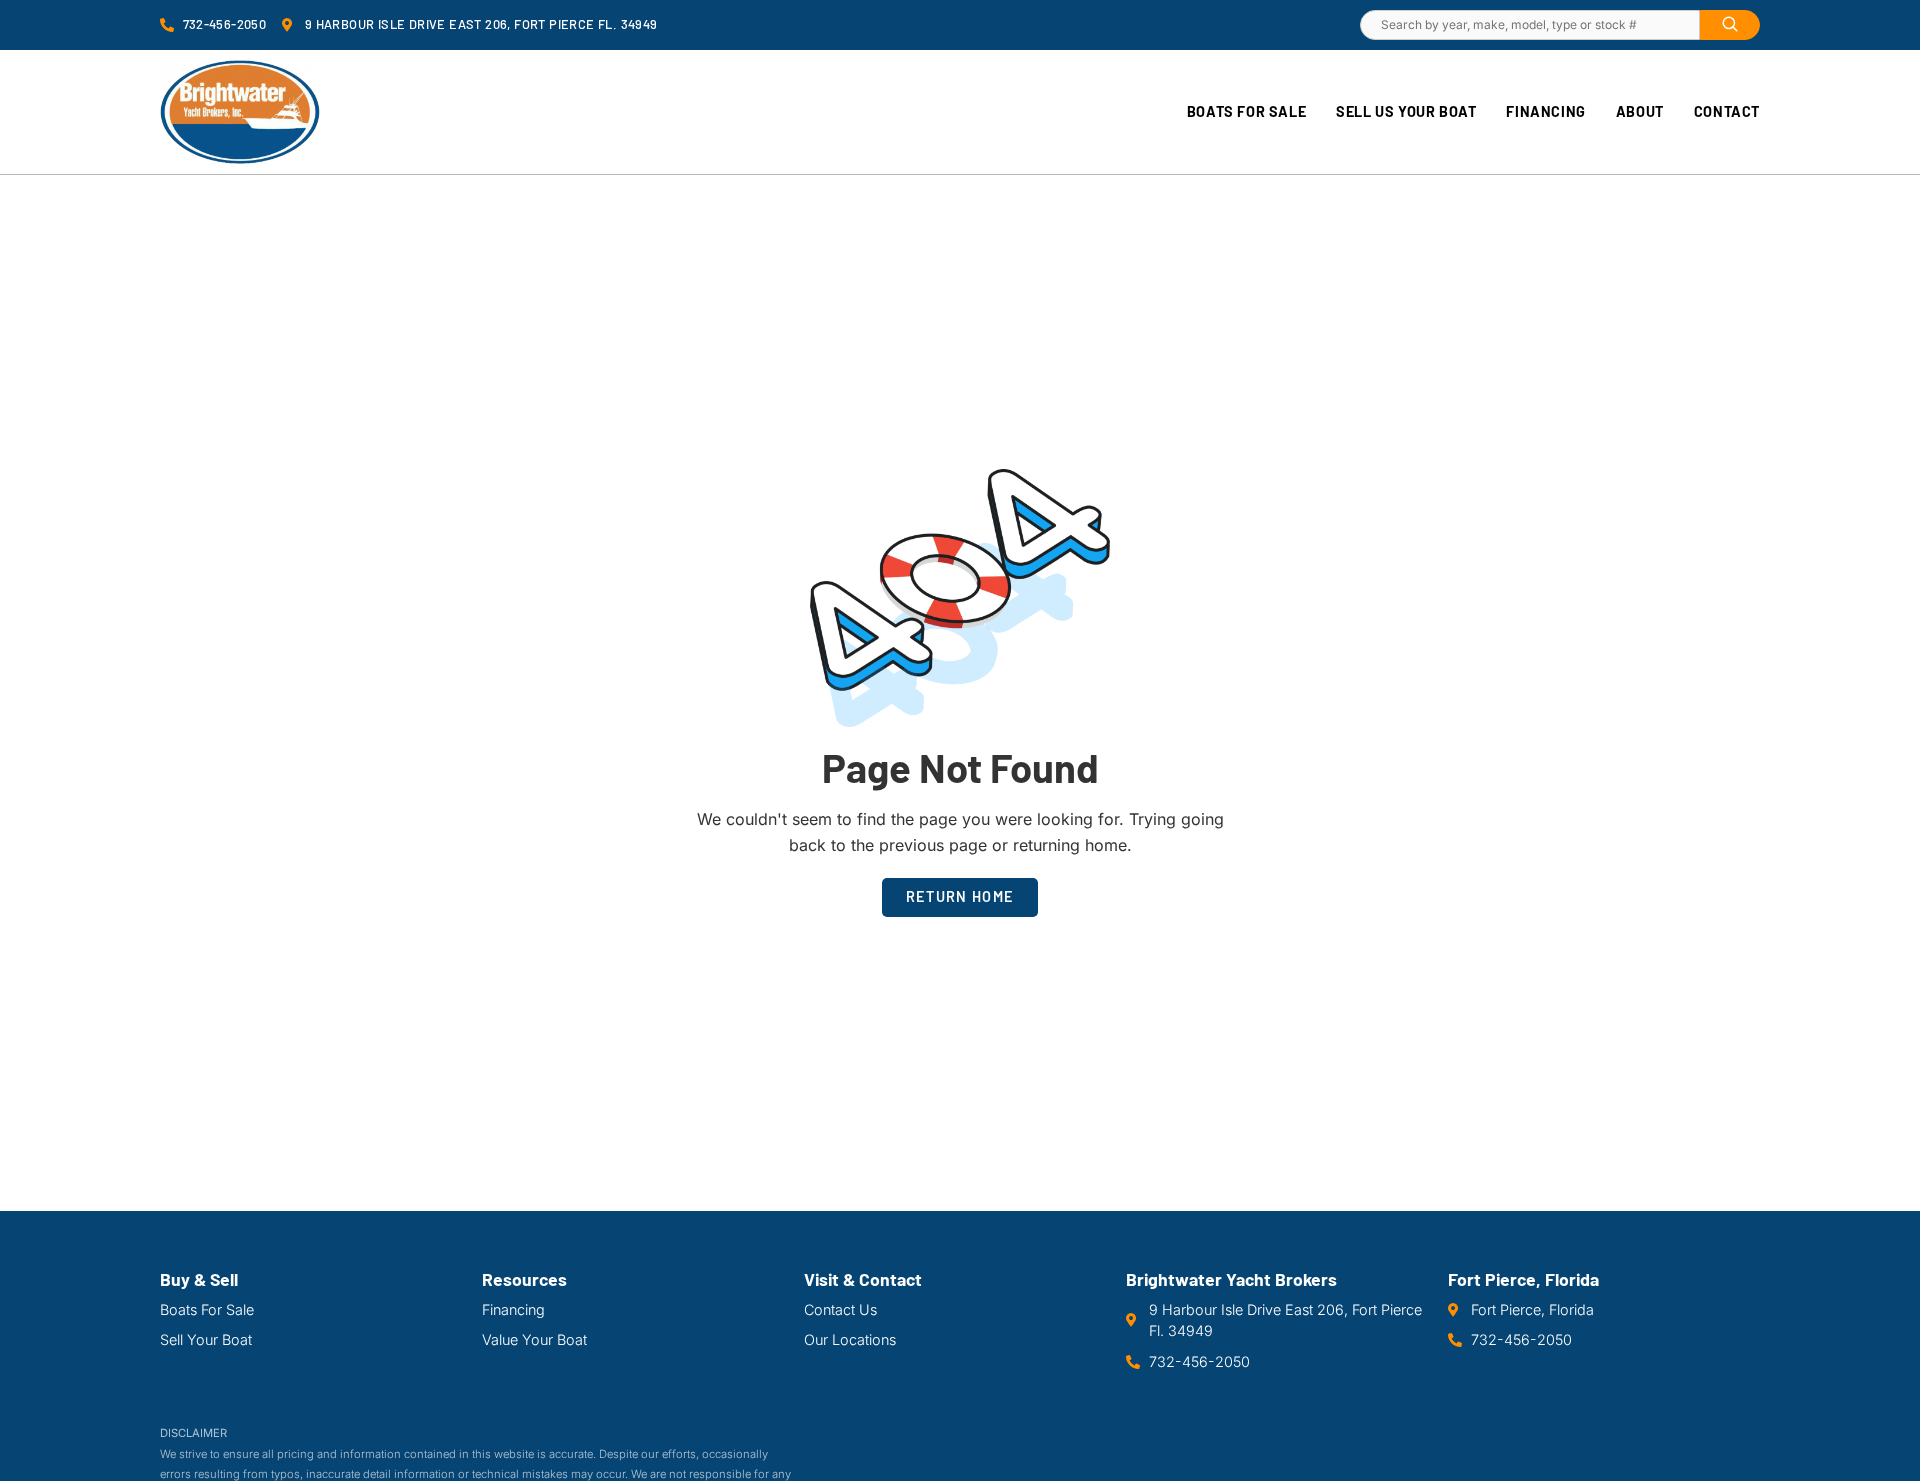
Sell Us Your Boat (1406, 111)
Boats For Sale (1246, 111)
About (1640, 111)
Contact (1727, 111)
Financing (1545, 111)
